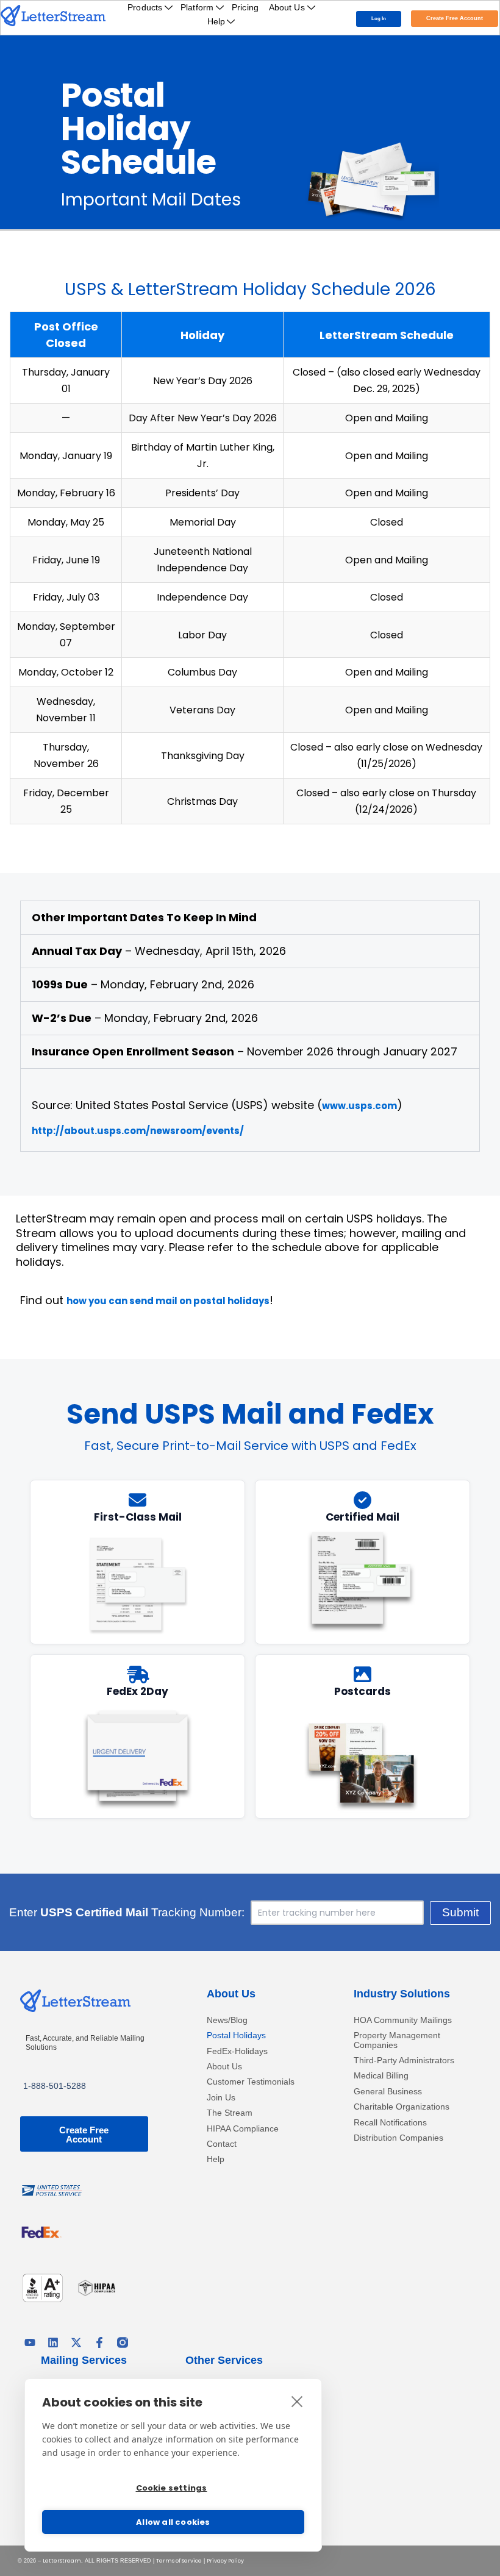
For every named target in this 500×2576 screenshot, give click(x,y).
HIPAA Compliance (243, 2129)
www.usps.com (359, 1106)
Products (145, 7)
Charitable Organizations (402, 2107)
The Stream (230, 2113)
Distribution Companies (398, 2138)
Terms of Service (179, 2561)
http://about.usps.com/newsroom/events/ (138, 1131)
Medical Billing (381, 2076)
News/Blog (227, 2020)
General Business (388, 2092)
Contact (222, 2144)
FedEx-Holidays (237, 2051)
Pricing (245, 7)
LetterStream (62, 2561)
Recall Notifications (390, 2123)
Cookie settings (172, 2488)
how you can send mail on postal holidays (168, 1301)
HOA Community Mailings (403, 2020)
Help (216, 21)
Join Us (221, 2098)
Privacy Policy (225, 2561)
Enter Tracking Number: (127, 1913)
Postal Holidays (236, 2035)
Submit (460, 1912)
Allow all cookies (173, 2522)
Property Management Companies (397, 2040)
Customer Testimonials (251, 2082)
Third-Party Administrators (404, 2060)
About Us (287, 7)
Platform (197, 7)
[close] (297, 2401)
